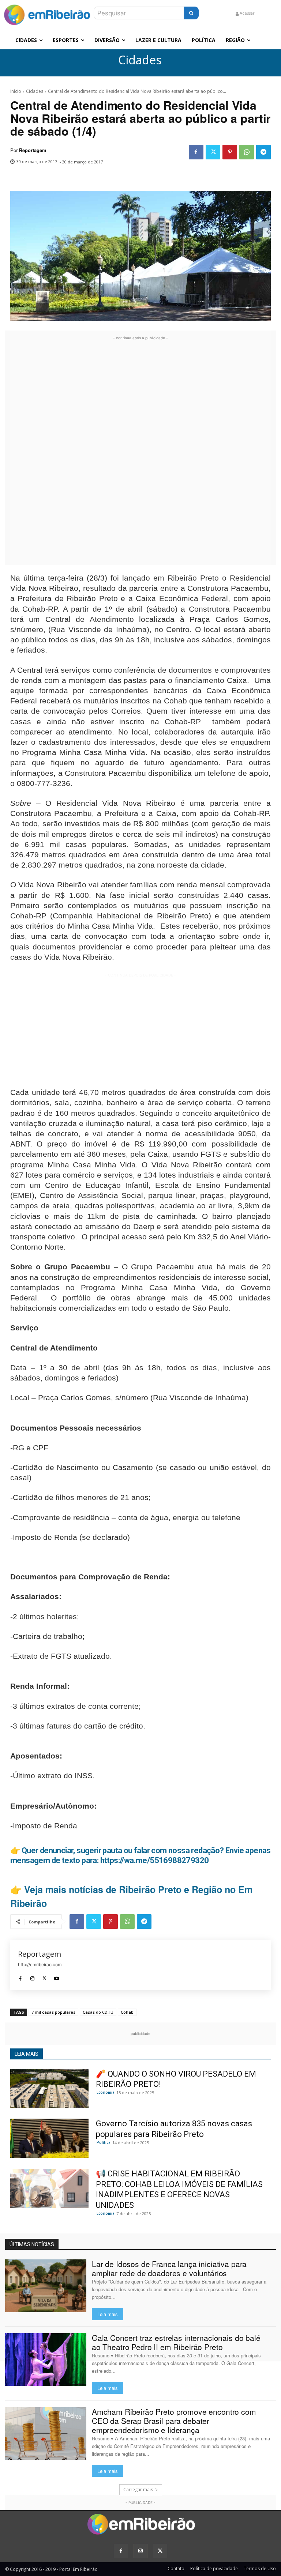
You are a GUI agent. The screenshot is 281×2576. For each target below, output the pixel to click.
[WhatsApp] (247, 152)
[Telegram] (263, 152)
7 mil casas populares (53, 2012)
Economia (106, 2092)
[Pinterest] (230, 152)
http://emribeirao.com (40, 1965)
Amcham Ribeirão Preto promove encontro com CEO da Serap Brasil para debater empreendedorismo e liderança (174, 2421)
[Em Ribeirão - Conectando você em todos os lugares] (47, 13)
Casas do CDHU (98, 2012)
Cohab (127, 2012)
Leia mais (108, 2314)
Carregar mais (138, 2490)
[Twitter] (213, 152)
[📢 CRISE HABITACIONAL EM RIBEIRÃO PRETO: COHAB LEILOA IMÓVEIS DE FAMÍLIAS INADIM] (49, 2188)
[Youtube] (57, 1977)
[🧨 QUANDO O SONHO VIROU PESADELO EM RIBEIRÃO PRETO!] (49, 2088)
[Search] (191, 13)
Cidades (140, 60)
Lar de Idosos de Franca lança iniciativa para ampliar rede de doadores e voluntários (169, 2268)
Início (16, 91)
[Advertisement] (140, 452)
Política (104, 2142)
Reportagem (33, 150)
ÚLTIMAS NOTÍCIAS (32, 2244)
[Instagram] (32, 1977)
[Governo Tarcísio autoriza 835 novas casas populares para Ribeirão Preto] (49, 2138)
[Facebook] (196, 152)
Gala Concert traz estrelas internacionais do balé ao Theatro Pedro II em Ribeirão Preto (176, 2342)
